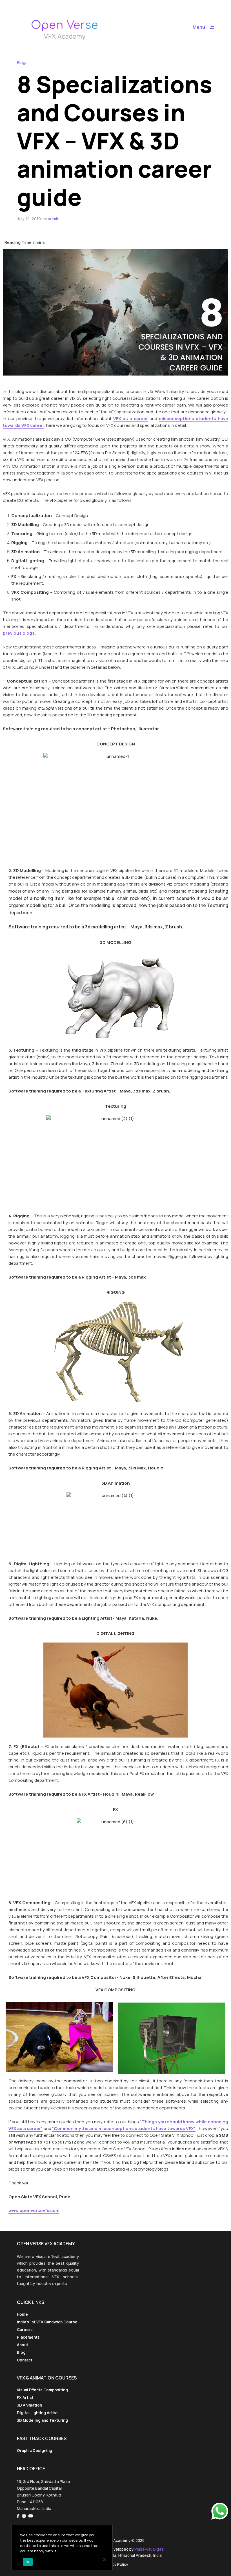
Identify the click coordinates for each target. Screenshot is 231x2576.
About (23, 2345)
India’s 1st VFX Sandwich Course (47, 2322)
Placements (28, 2337)
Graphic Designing (35, 2451)
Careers (25, 2330)
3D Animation (29, 2405)
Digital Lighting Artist (37, 2413)
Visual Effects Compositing (42, 2390)
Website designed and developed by (116, 2549)
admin (54, 219)
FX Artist (25, 2398)
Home (22, 2314)
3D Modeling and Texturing (42, 2420)
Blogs (22, 62)
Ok (28, 2562)
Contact (25, 2360)
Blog (21, 2352)
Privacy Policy (116, 2564)
